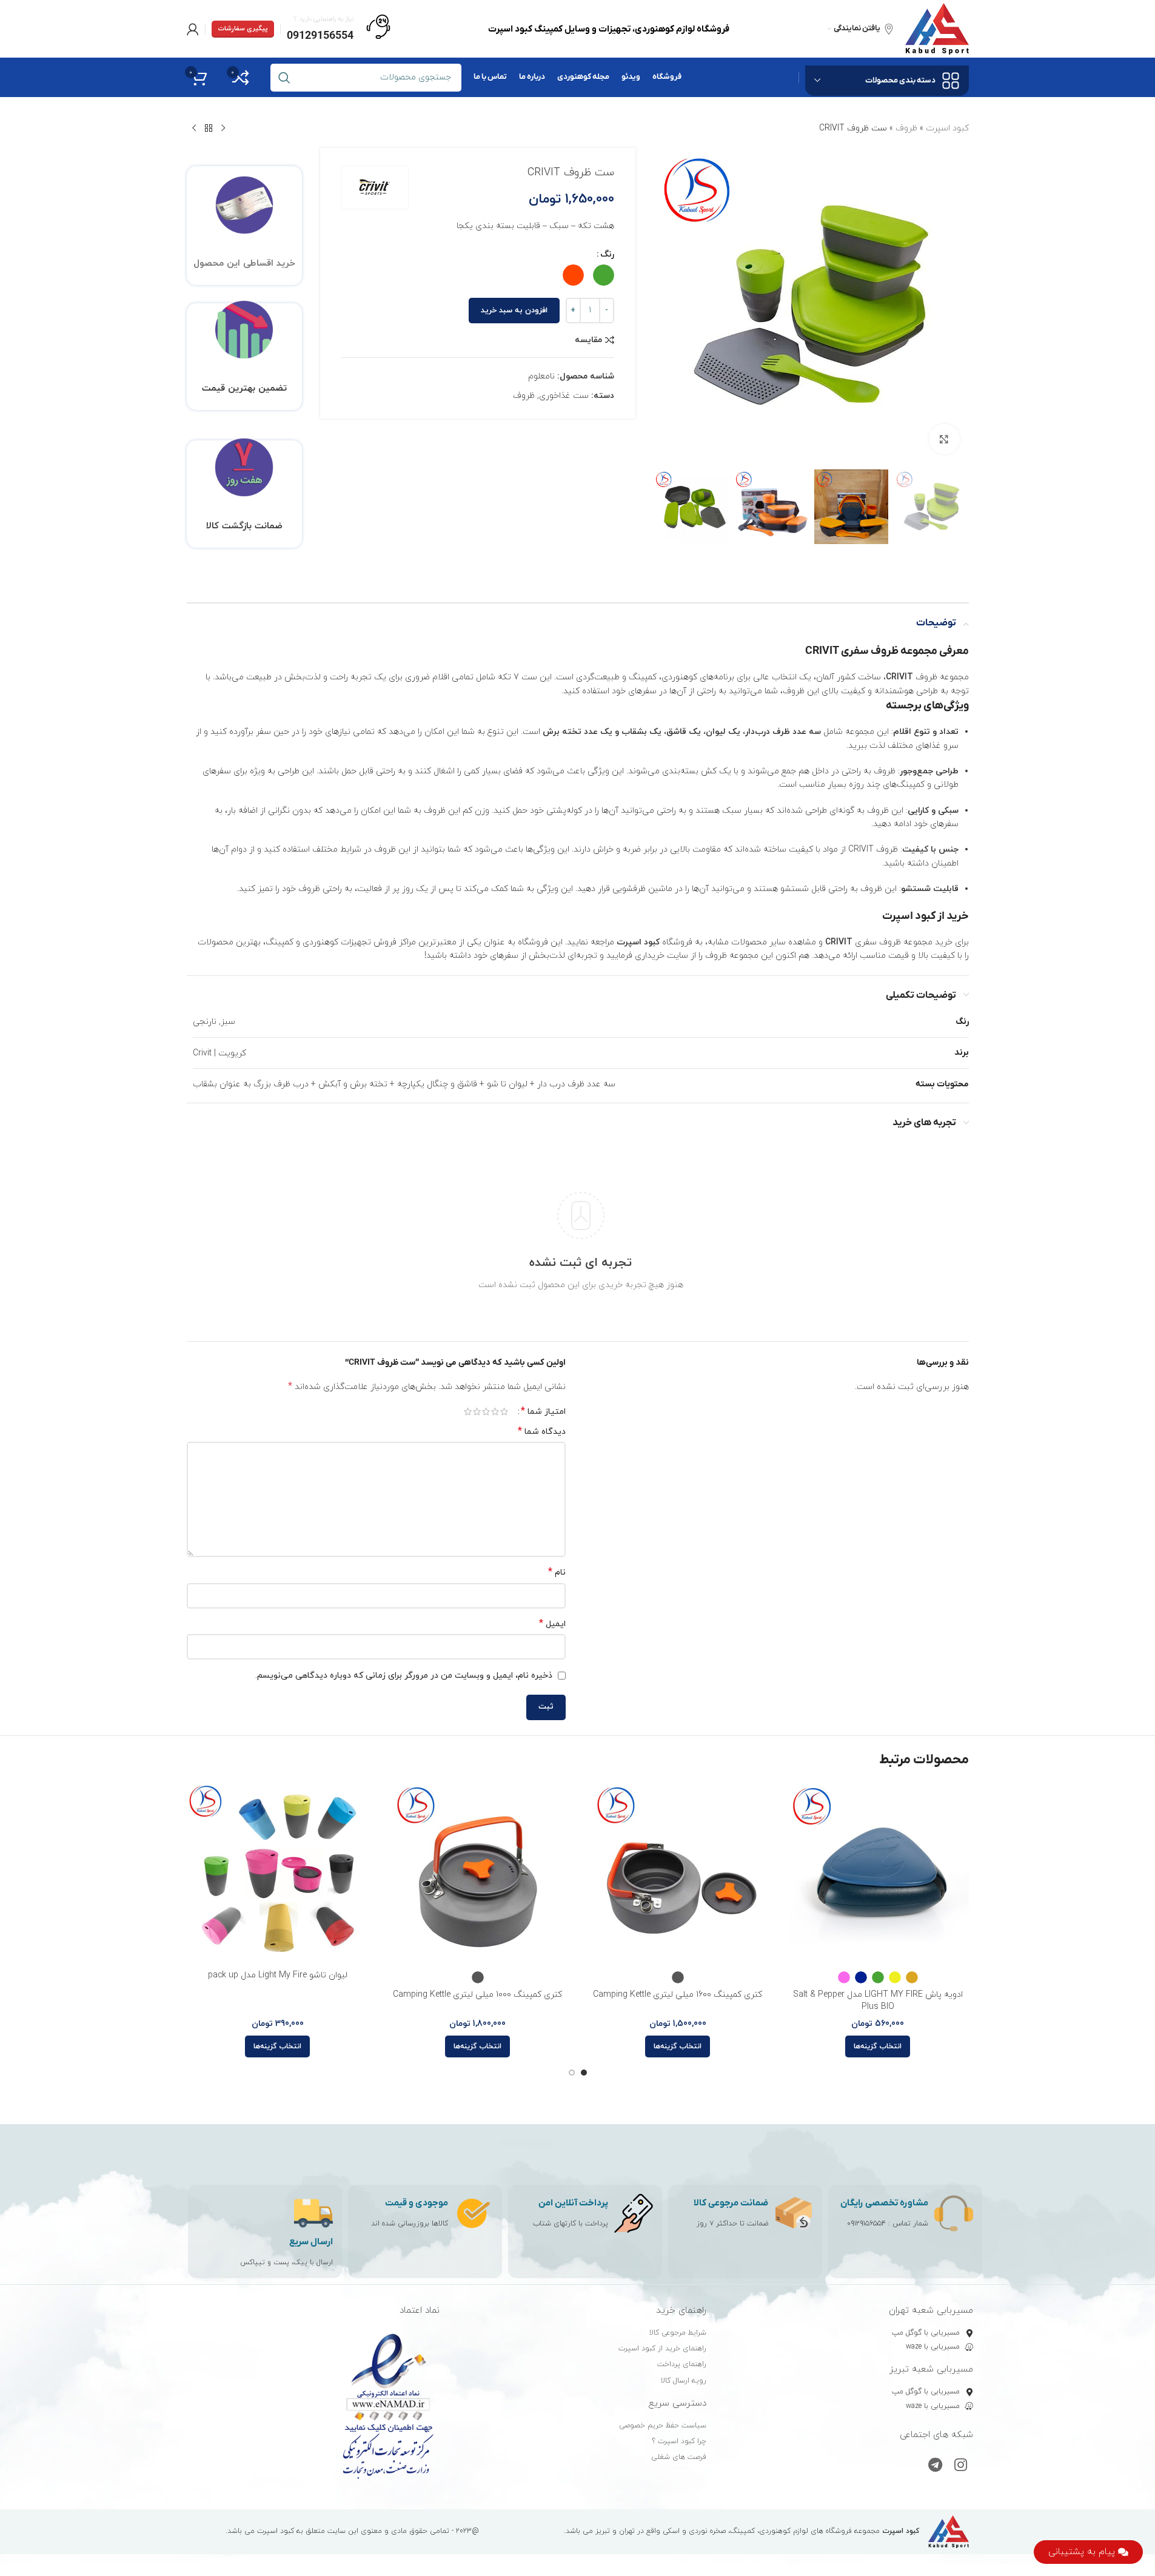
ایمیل (552, 1624)
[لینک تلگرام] (935, 2466)
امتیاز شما (543, 1411)
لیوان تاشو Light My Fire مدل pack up (278, 1975)
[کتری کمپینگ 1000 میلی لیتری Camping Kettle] (478, 1873)
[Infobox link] (339, 29)
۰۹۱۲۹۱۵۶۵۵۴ (866, 2224)
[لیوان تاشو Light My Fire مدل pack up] (278, 1873)
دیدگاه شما (542, 1432)
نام (557, 1572)
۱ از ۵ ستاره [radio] (504, 1411)
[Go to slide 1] (584, 2073)
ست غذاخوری (564, 396)
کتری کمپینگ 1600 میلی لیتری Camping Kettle (678, 1995)
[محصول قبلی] (223, 129)
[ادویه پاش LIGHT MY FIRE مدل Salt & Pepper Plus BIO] (878, 1873)
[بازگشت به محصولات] (209, 129)
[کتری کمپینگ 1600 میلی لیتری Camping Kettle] (678, 1873)
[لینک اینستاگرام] (961, 2466)
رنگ (607, 254)
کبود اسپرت (947, 128)
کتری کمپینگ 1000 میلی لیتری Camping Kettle (477, 1995)
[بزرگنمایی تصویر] (944, 439)
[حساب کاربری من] (193, 29)
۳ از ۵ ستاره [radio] (486, 1411)
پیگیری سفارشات (243, 29)
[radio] (604, 275)
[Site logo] (937, 28)
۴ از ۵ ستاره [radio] (477, 1411)
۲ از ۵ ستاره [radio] (495, 1411)
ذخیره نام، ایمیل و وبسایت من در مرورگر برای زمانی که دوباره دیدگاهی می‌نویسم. (404, 1676)
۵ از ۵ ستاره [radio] (468, 1411)
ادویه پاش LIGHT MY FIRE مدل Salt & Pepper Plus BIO (878, 2001)
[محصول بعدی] (194, 129)
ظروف (906, 128)
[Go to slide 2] (572, 2073)
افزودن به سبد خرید (514, 311)
